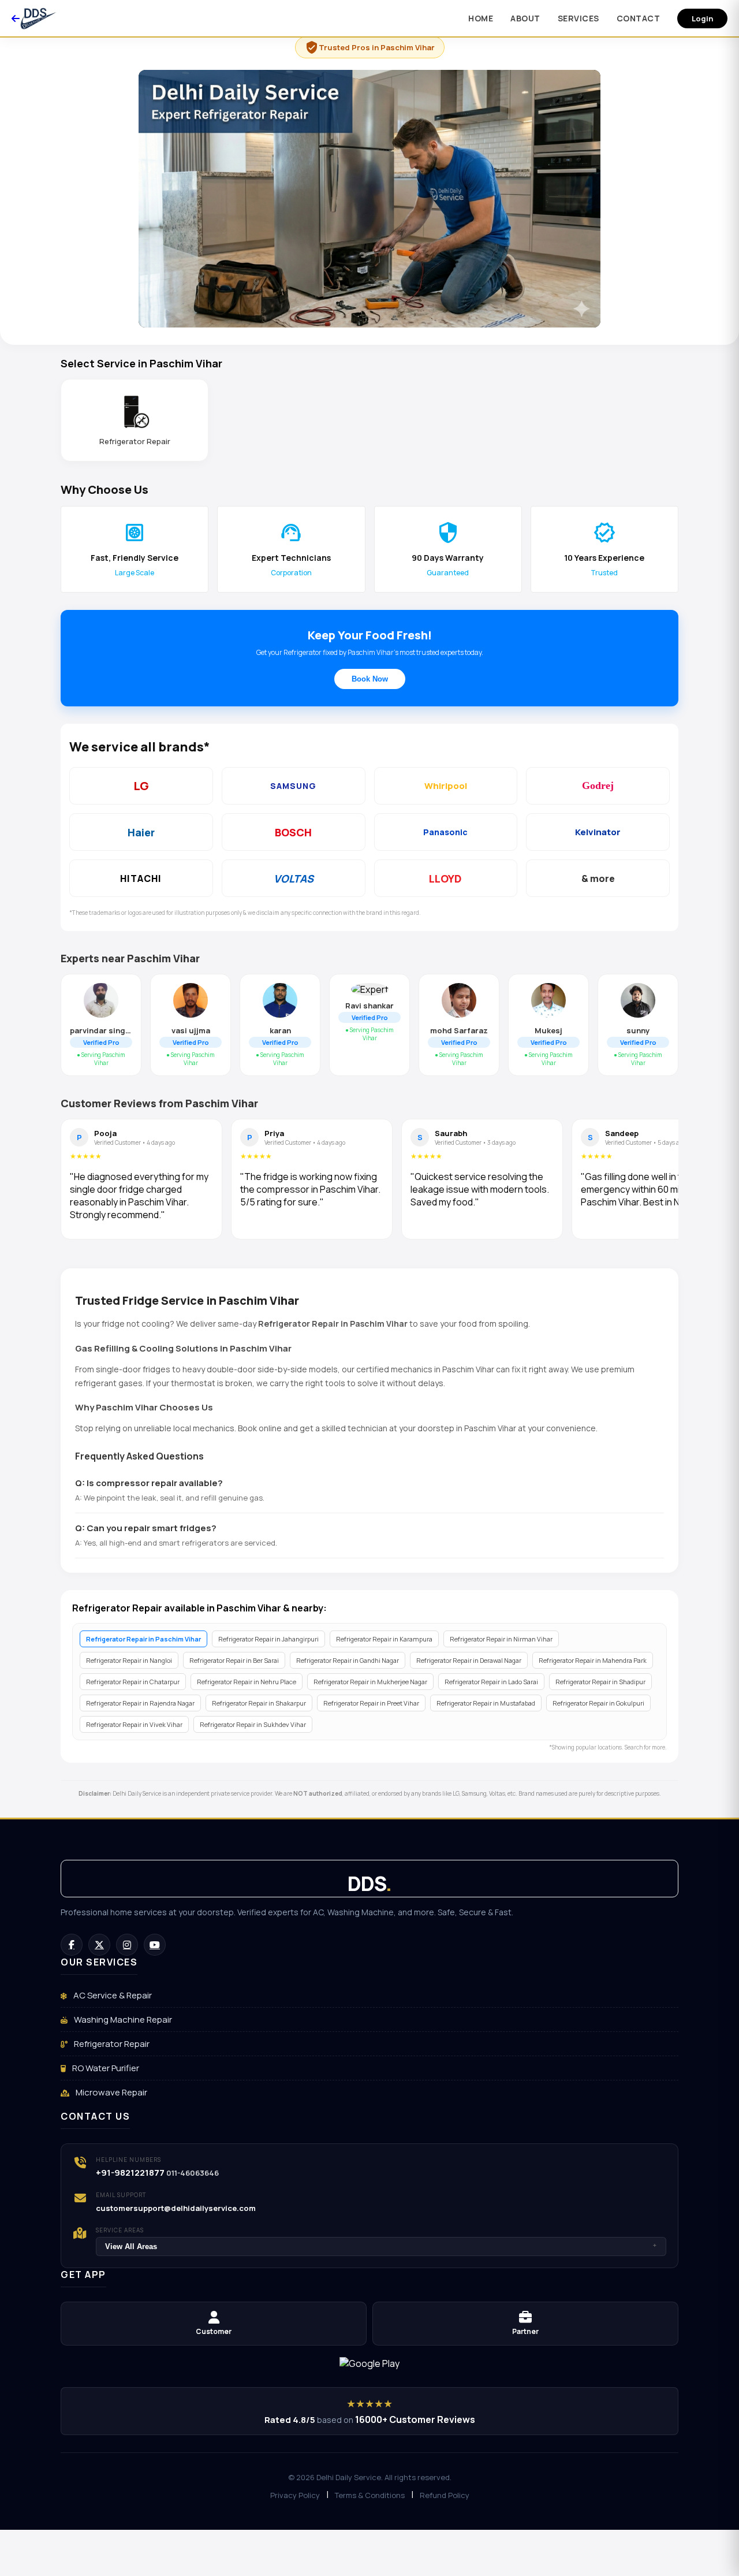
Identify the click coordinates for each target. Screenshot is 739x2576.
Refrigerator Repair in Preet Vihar (371, 1703)
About (525, 18)
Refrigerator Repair (111, 2044)
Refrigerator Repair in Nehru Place (247, 1682)
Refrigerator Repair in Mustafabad (486, 1703)
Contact (639, 18)
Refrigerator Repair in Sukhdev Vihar (253, 1724)
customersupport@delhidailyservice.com (176, 2208)
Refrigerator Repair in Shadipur (600, 1682)
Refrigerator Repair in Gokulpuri (598, 1703)
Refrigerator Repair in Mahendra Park (593, 1660)
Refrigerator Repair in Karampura (384, 1639)
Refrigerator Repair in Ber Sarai (234, 1660)
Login (702, 18)
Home (481, 18)
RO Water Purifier (105, 2068)
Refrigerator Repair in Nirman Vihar (501, 1639)
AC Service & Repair (112, 1995)
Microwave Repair (111, 2092)
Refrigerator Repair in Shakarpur (259, 1703)
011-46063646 (193, 2173)
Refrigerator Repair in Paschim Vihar (143, 1639)
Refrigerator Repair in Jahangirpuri (268, 1639)
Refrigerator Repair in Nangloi (129, 1660)
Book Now (370, 679)
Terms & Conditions (370, 2495)
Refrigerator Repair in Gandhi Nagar (348, 1660)
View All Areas (381, 2246)
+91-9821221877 (130, 2173)
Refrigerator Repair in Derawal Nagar (469, 1660)
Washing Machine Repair (122, 2020)
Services (578, 18)
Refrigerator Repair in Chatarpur (133, 1682)
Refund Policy (445, 2495)
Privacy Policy (295, 2495)
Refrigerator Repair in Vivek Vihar (134, 1724)
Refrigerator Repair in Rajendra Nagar (140, 1703)
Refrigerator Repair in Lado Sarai (491, 1682)
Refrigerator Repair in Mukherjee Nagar (370, 1682)
